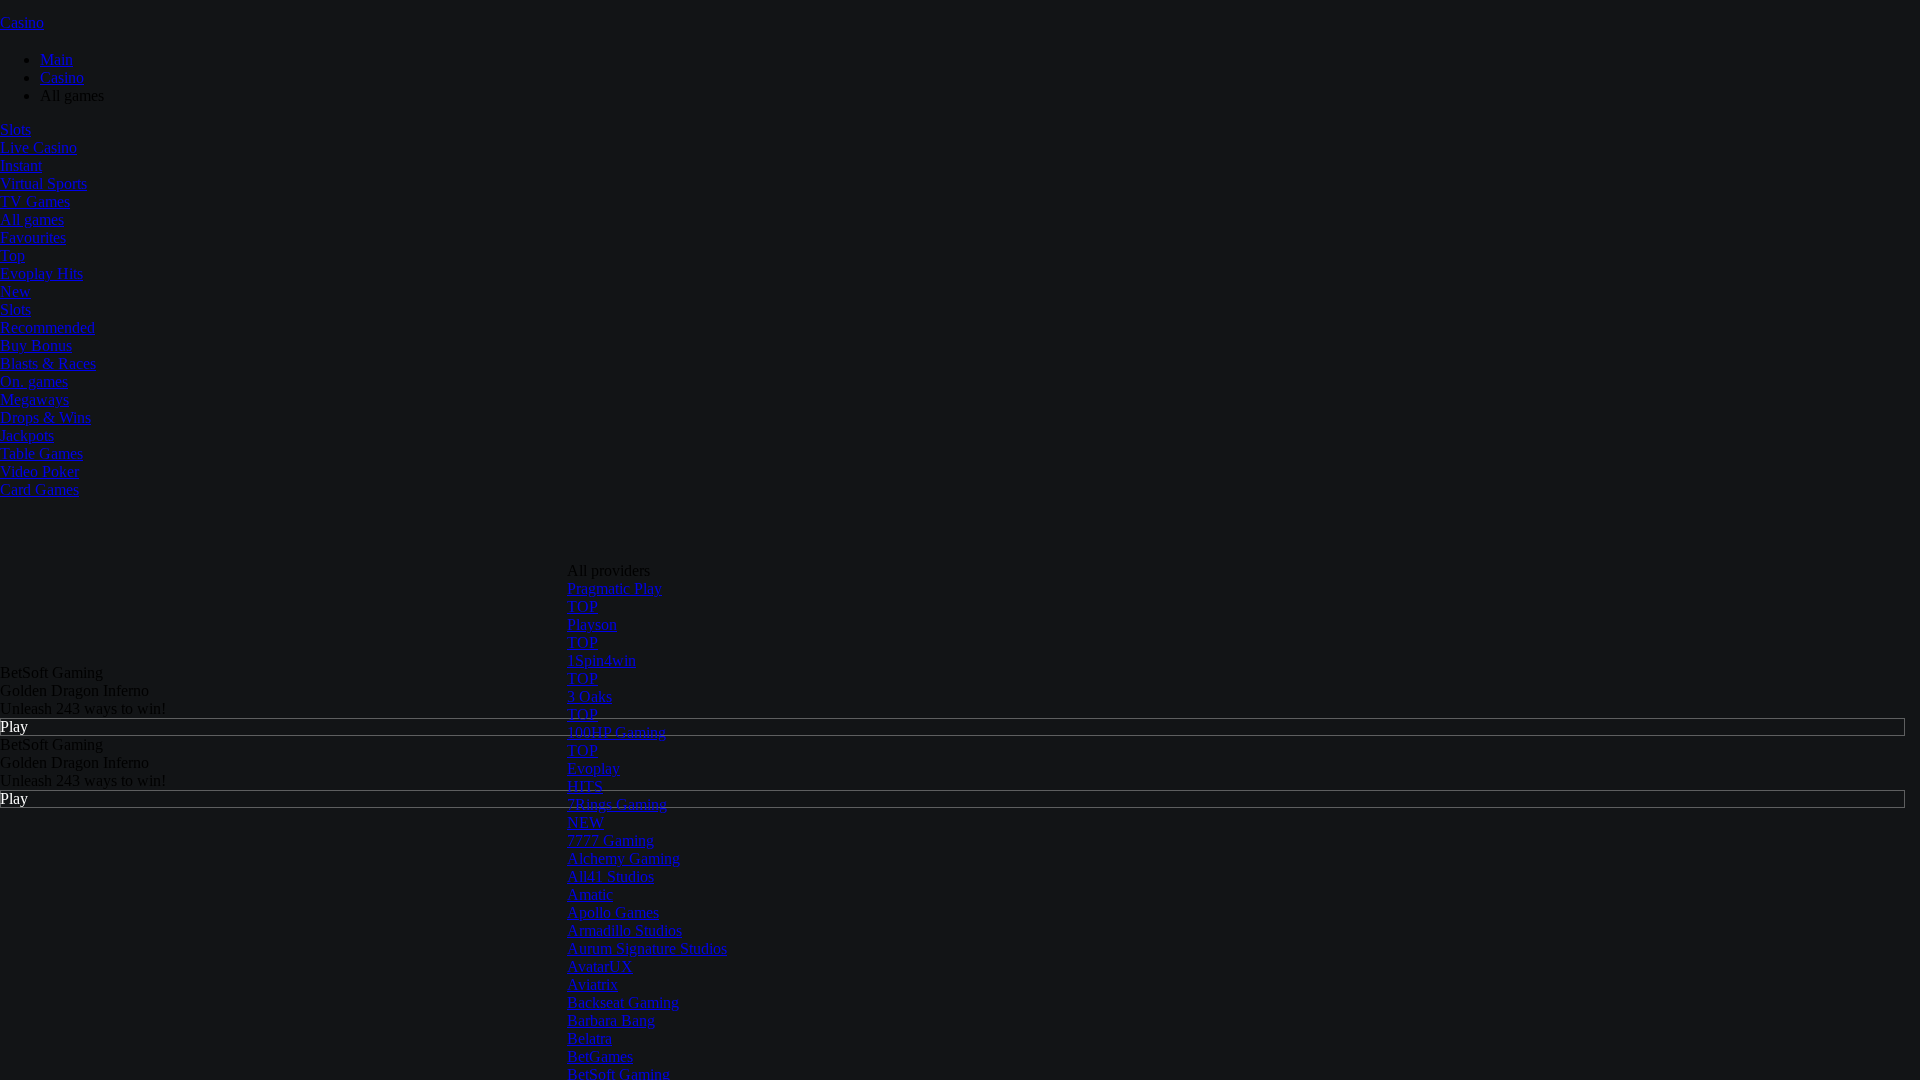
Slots (15, 129)
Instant (21, 165)
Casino (22, 22)
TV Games (35, 201)
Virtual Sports (43, 183)
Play (14, 726)
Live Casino (38, 147)
